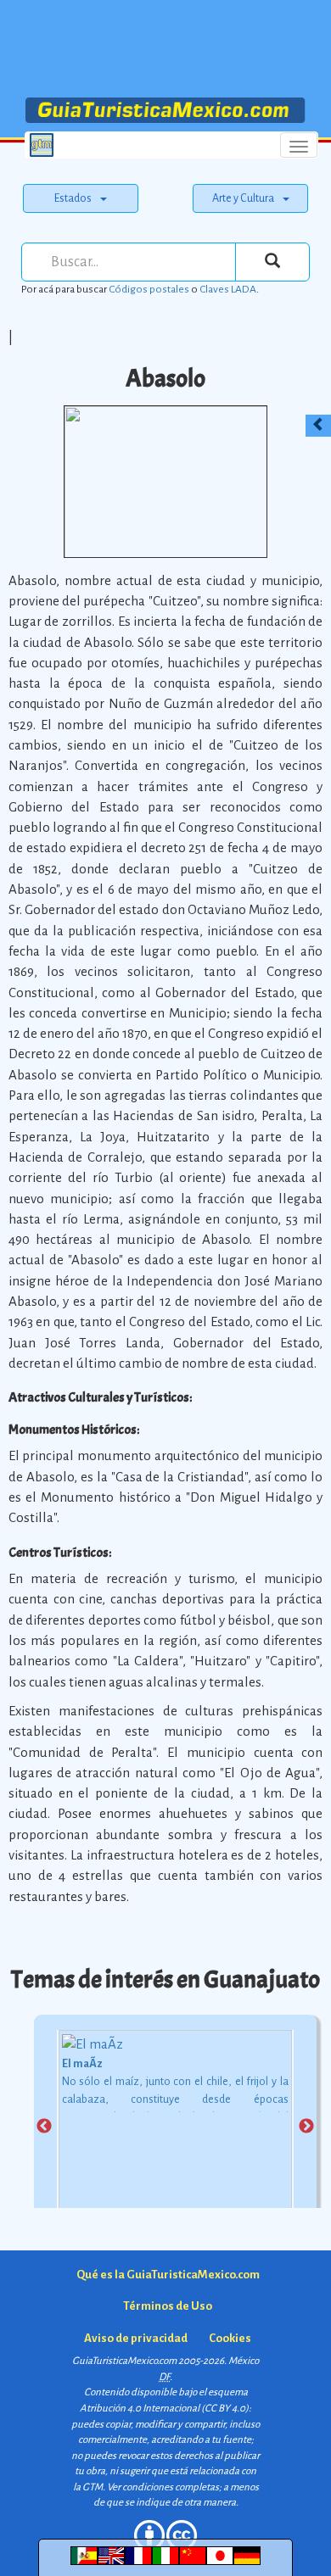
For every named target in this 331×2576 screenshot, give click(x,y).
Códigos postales (149, 289)
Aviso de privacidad (136, 2338)
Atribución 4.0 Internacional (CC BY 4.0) (164, 2409)
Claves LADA (228, 289)
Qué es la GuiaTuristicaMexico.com (168, 2275)
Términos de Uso (168, 2306)
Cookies (230, 2338)
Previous (44, 2127)
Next (306, 2127)
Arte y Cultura (243, 198)
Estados (73, 198)
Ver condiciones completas (163, 2487)
